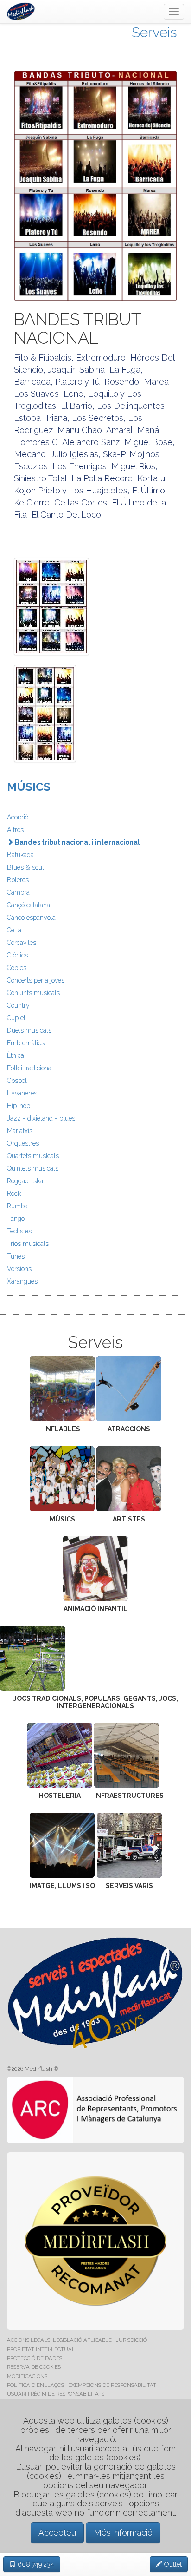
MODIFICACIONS (27, 2376)
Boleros (18, 880)
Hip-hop (19, 1106)
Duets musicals (29, 1030)
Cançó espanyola (31, 918)
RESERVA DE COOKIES (34, 2367)
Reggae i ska (25, 1181)
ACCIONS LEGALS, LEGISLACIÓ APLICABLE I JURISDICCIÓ (77, 2340)
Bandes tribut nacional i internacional (77, 842)
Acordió (18, 817)
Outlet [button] (172, 2564)
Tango (16, 1219)
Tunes (16, 1256)
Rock (14, 1193)
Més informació (123, 2533)
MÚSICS (29, 787)
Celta (14, 930)
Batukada (20, 855)
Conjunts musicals (33, 993)
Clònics (17, 955)
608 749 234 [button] (35, 2564)
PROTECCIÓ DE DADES (35, 2358)
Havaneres (22, 1093)
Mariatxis (20, 1131)
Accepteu (57, 2533)
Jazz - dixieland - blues (41, 1118)
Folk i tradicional (30, 1068)
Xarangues (22, 1281)
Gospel (17, 1081)
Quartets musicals (33, 1156)
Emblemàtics (26, 1043)
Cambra (18, 892)
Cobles (17, 968)
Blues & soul (25, 867)
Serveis (154, 32)
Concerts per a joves (36, 980)
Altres (15, 830)
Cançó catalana (29, 905)
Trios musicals (28, 1244)
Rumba (17, 1206)
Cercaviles (22, 943)
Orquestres (23, 1143)
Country (18, 1005)
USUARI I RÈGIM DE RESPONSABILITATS (56, 2394)
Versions (19, 1269)
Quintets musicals (33, 1168)
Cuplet (16, 1018)
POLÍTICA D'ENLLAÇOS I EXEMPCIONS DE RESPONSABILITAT (82, 2385)
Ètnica (16, 1055)
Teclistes (19, 1231)
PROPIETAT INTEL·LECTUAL (41, 2349)
